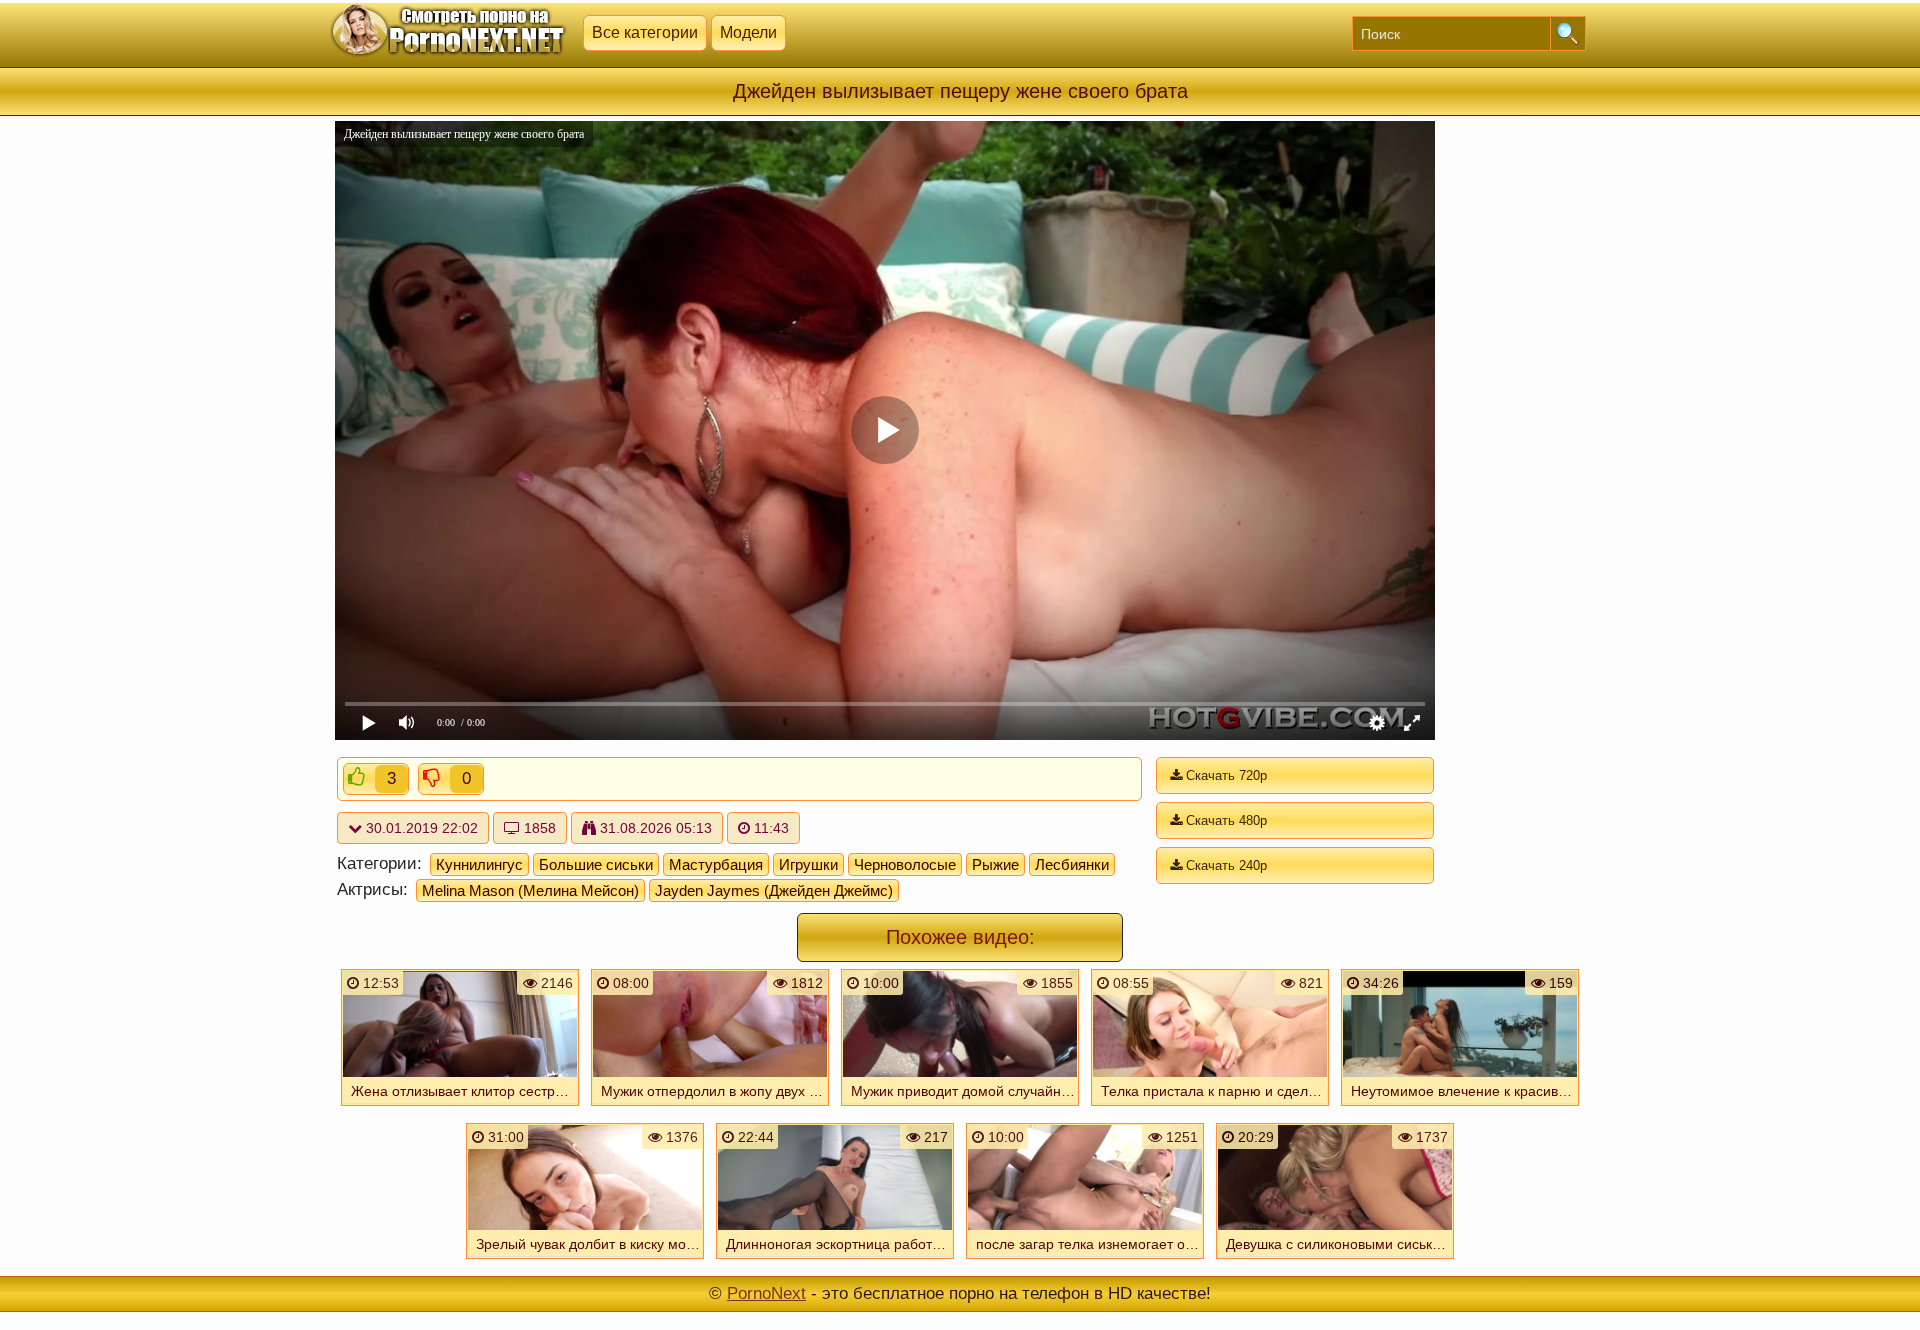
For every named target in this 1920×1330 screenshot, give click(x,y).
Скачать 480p (1224, 820)
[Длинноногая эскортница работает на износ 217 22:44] (835, 1261)
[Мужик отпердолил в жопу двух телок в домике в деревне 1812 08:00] (710, 1108)
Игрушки (808, 864)
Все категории (645, 32)
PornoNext (766, 1293)
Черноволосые (905, 864)
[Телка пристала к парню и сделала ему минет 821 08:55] (1210, 1108)
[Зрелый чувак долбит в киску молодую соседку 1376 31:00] (585, 1261)
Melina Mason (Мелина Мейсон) (530, 890)
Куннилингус (479, 864)
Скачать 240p (1224, 865)
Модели (748, 32)
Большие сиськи (596, 864)
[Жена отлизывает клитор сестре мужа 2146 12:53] (460, 1108)
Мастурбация (716, 864)
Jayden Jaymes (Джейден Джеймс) (774, 890)
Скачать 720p (1224, 775)
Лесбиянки (1072, 864)
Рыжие (995, 864)
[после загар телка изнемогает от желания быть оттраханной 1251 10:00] (1085, 1261)
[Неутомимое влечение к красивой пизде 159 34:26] (1460, 1108)
